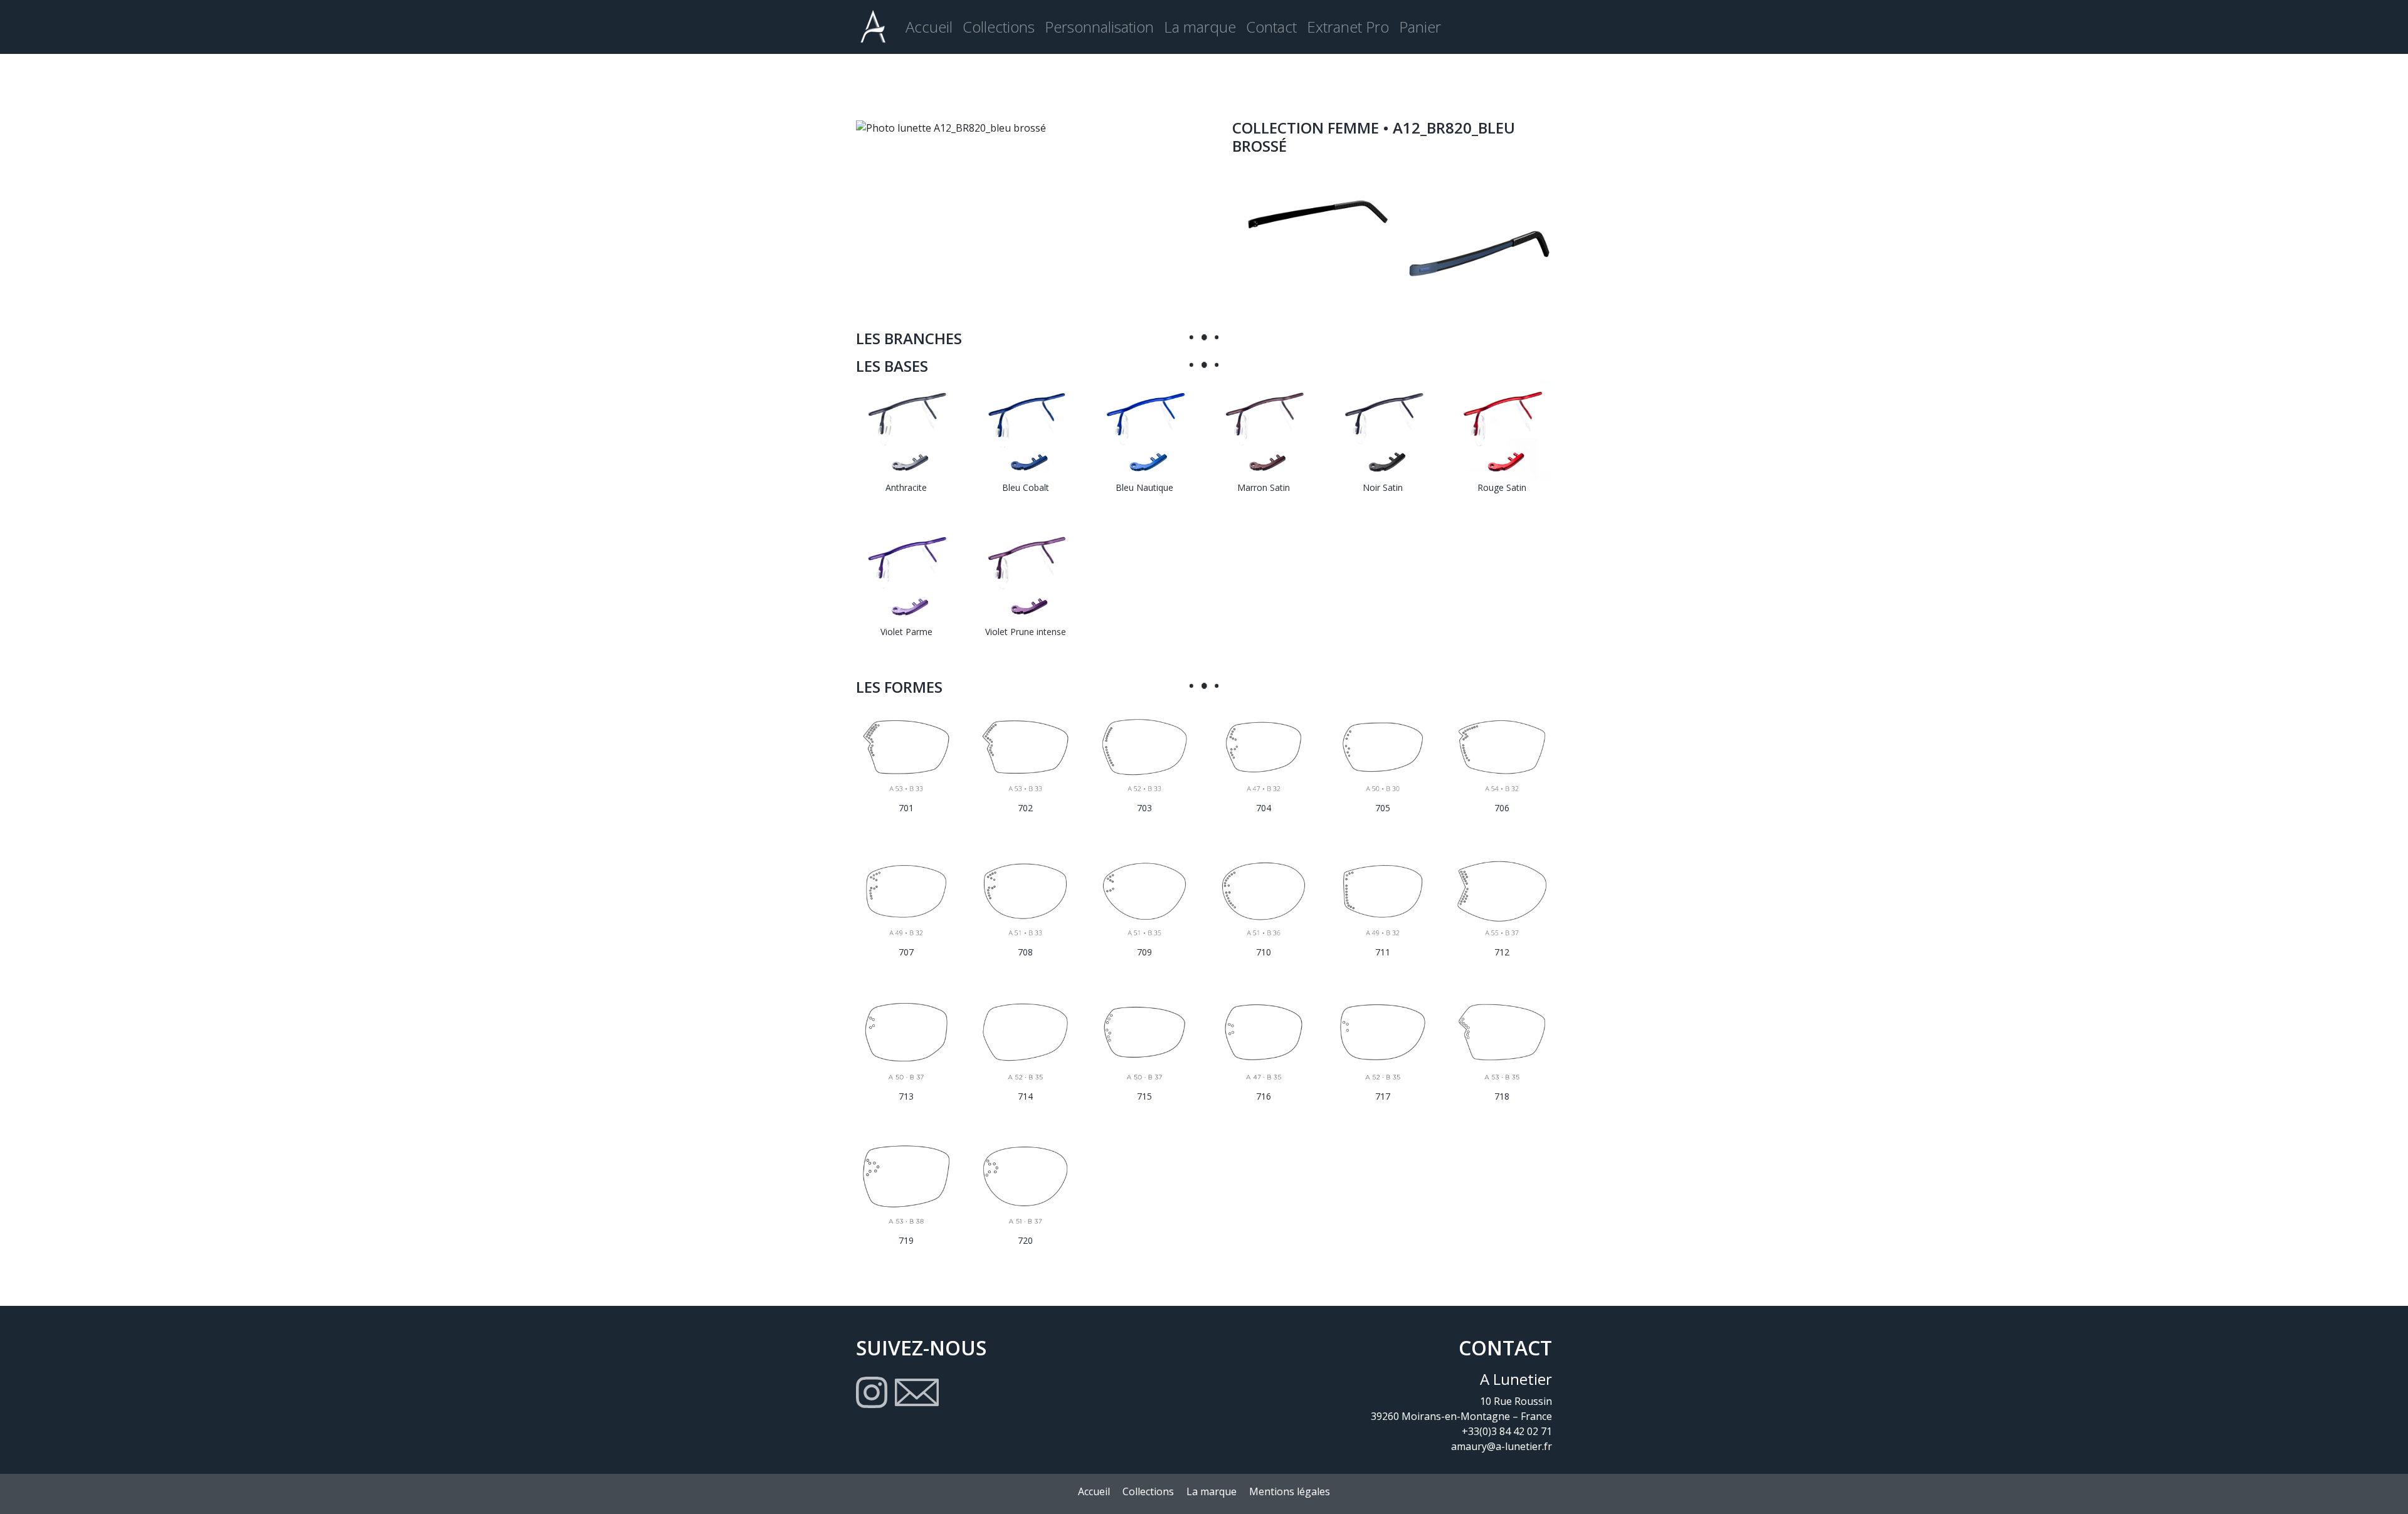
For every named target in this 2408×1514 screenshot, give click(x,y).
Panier (1420, 27)
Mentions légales (1290, 1491)
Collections (999, 27)
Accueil (929, 27)
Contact (1271, 27)
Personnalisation (1099, 27)
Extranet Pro (1348, 27)
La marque (1200, 27)
